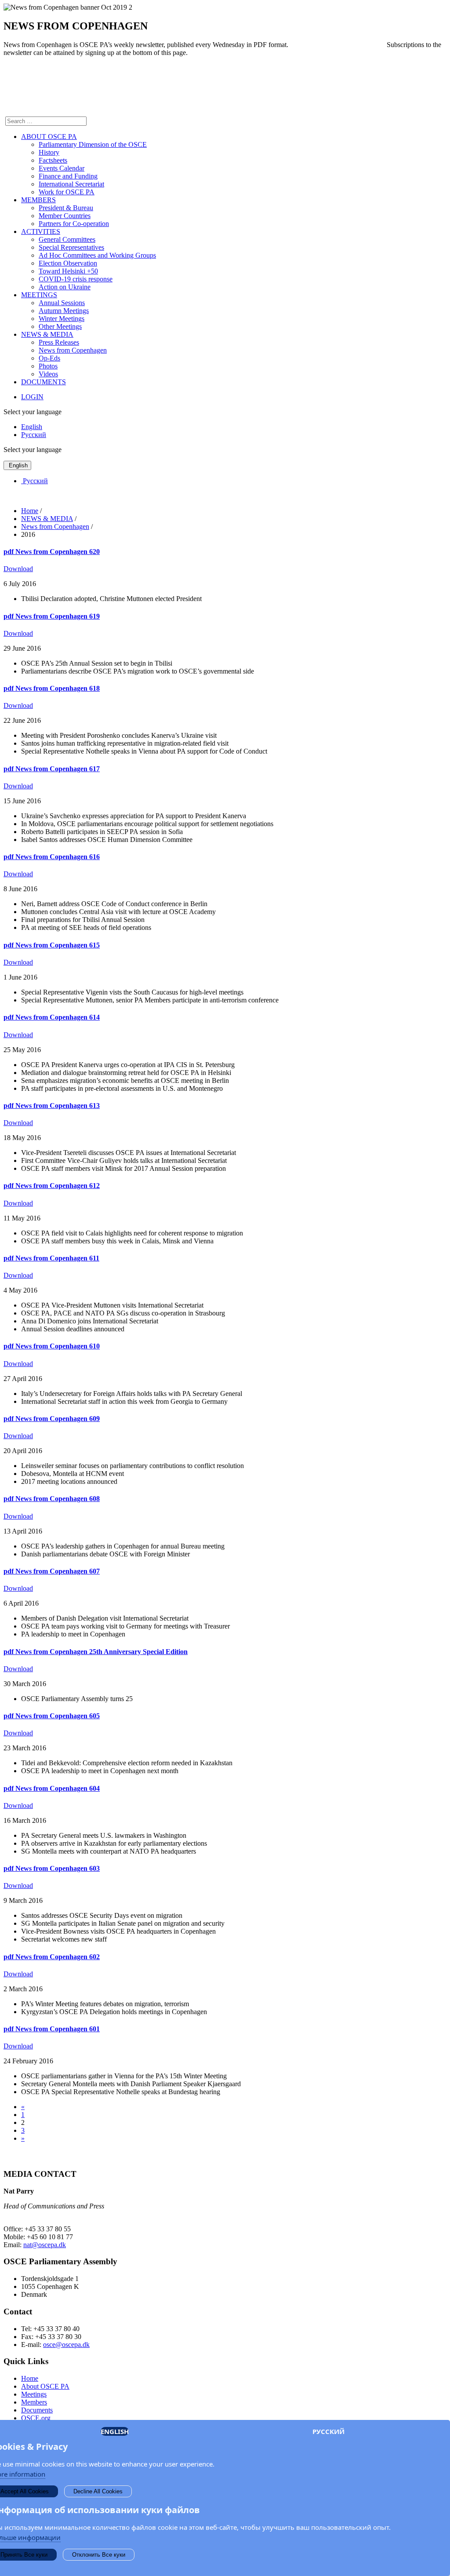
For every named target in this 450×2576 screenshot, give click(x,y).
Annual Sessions (62, 303)
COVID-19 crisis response (76, 279)
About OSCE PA (45, 2386)
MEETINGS (39, 295)
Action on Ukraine (65, 287)
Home (30, 2378)
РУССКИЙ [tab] (328, 2431)
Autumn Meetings (64, 311)
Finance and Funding (68, 176)
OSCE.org (36, 2418)
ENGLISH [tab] (115, 2431)
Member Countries (65, 216)
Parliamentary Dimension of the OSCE (93, 144)
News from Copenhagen (73, 350)
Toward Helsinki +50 (68, 271)
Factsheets (53, 160)
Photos (48, 366)
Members (34, 2402)
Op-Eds (49, 358)
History (49, 152)
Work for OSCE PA (67, 192)
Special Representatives (71, 247)
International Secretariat (71, 184)
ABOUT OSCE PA (49, 137)
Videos (48, 374)
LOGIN (32, 397)
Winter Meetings (62, 319)
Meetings (34, 2394)
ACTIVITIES (41, 231)
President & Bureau (66, 208)
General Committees (67, 239)
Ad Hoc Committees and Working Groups (97, 255)
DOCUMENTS (44, 382)
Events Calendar (62, 168)
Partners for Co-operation (74, 224)
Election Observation (68, 263)
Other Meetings (60, 326)
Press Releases (59, 342)
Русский (34, 435)
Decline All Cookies (98, 2491)
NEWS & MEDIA (47, 334)
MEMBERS (38, 200)
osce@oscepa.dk (66, 2345)
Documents (37, 2410)
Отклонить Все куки (99, 2555)
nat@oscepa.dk (45, 2245)
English (32, 427)
